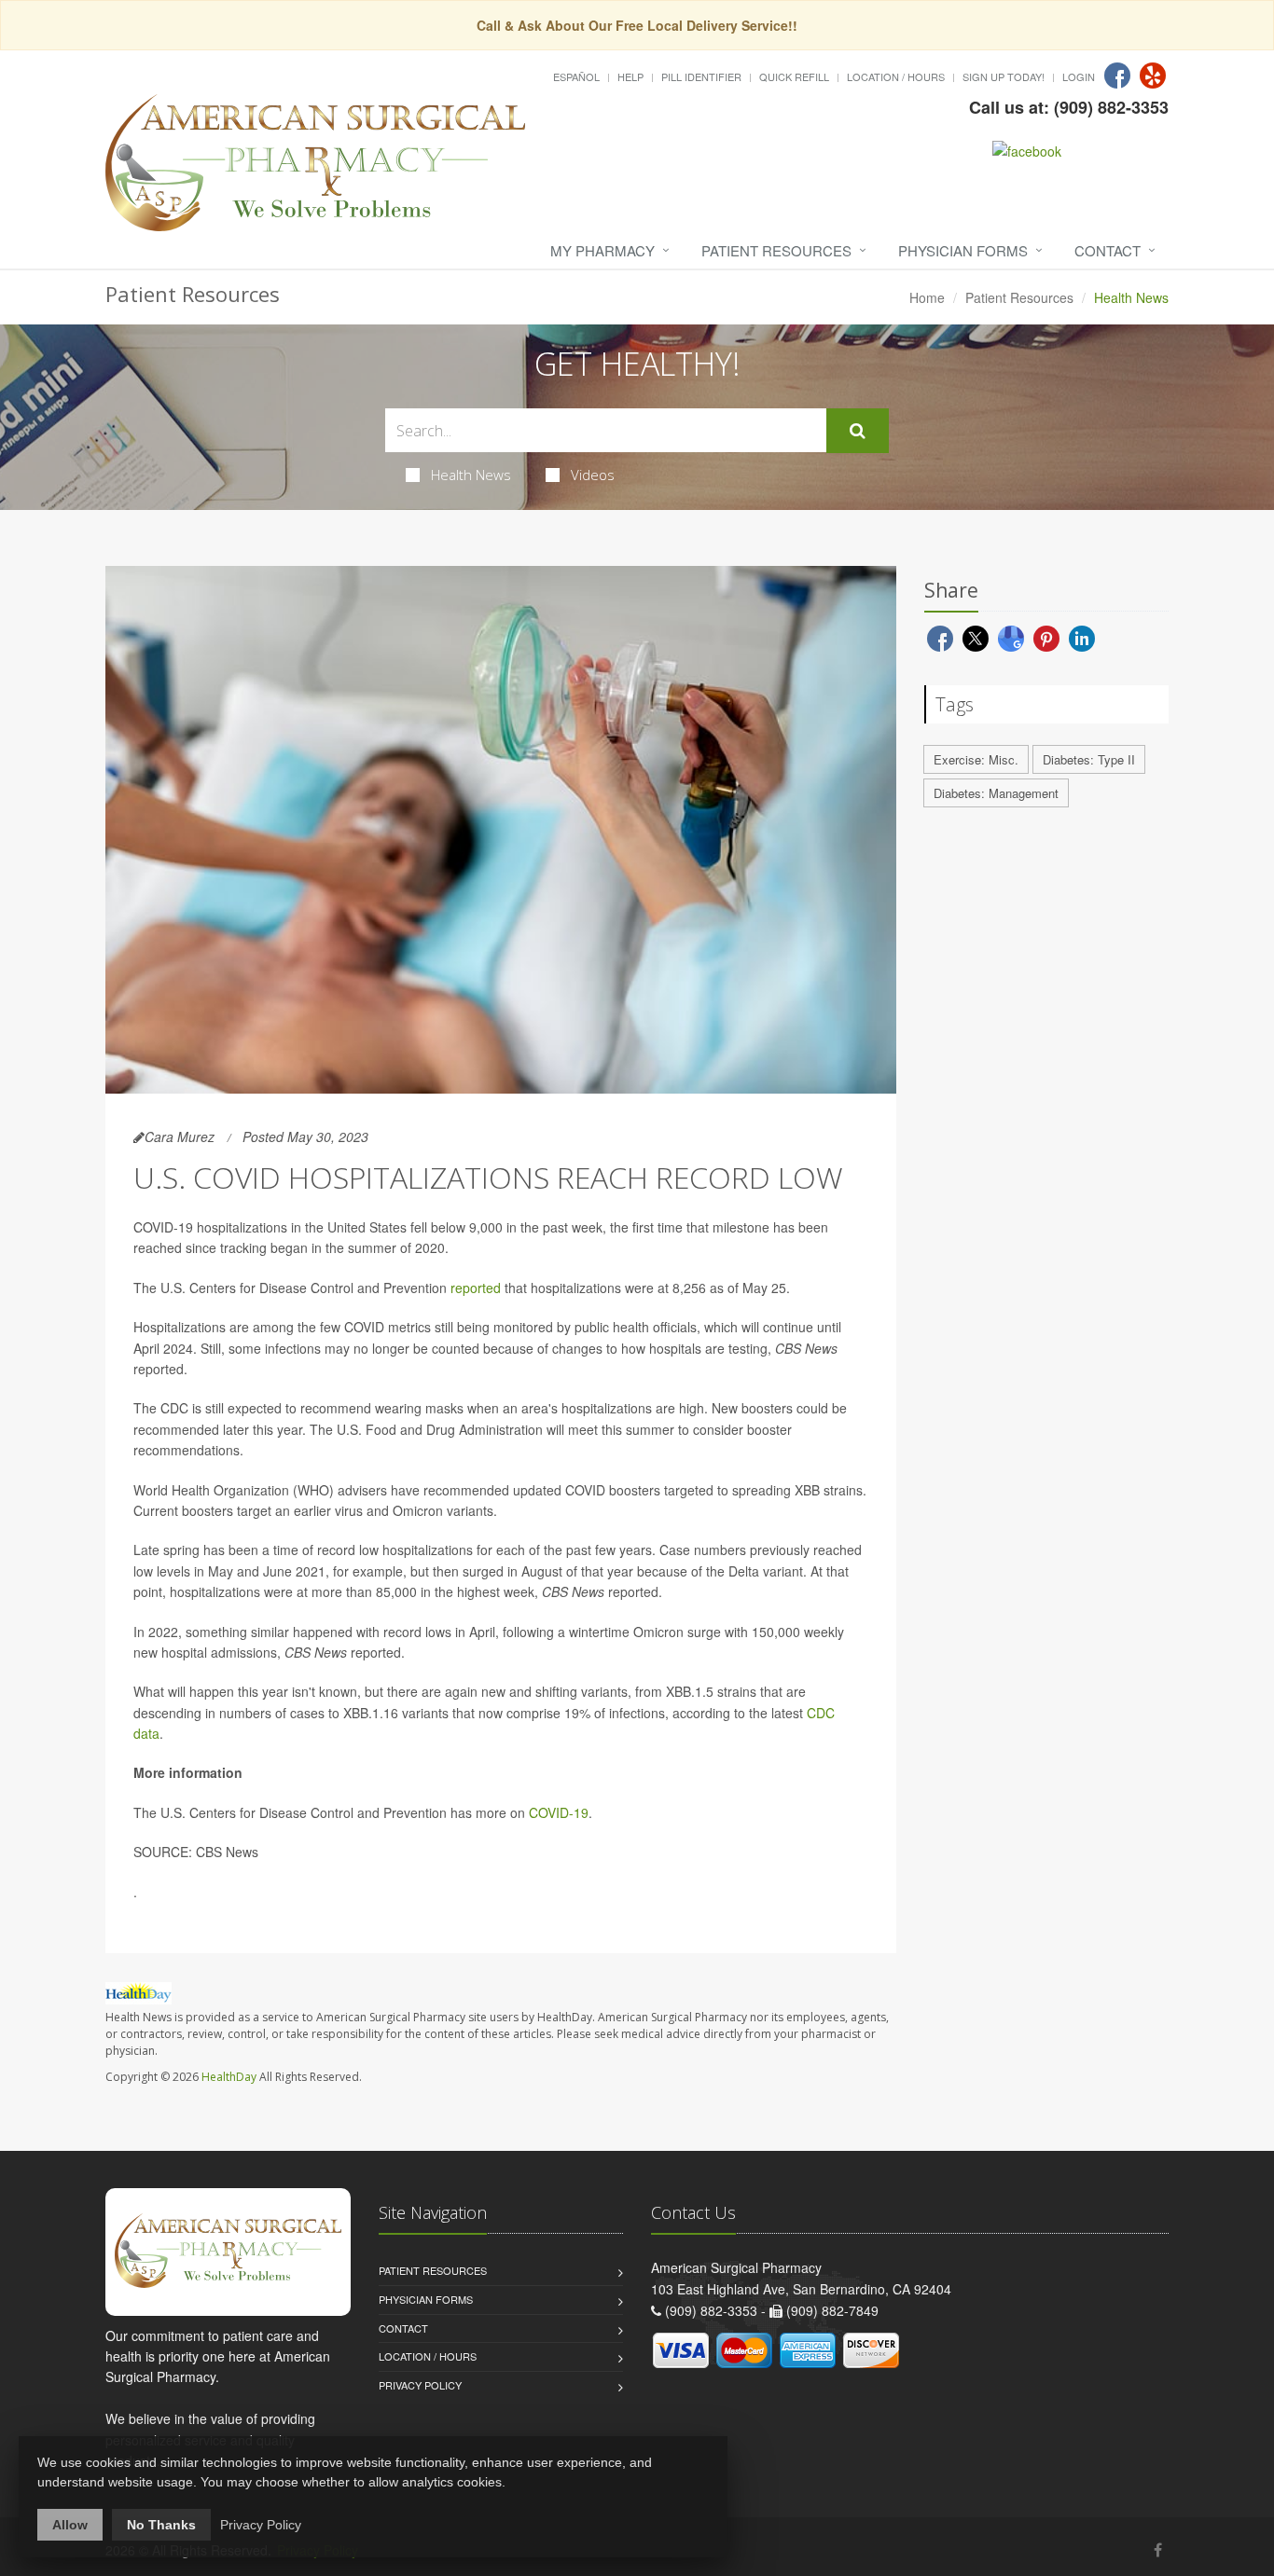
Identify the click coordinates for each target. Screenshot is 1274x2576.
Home (927, 297)
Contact (1108, 250)
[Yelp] (1153, 76)
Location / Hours (896, 76)
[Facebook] (1117, 76)
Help (630, 76)
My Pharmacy (602, 250)
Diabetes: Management (996, 793)
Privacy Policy (420, 2385)
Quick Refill (794, 76)
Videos (593, 475)
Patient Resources (776, 250)
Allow (70, 2525)
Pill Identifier (701, 76)
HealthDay (229, 2077)
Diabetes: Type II (1089, 759)
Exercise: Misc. (976, 759)
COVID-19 (559, 1812)
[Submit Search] (858, 431)
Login (1079, 76)
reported (476, 1288)
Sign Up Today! (1004, 76)
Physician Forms (963, 250)
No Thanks (161, 2525)
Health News (471, 475)
